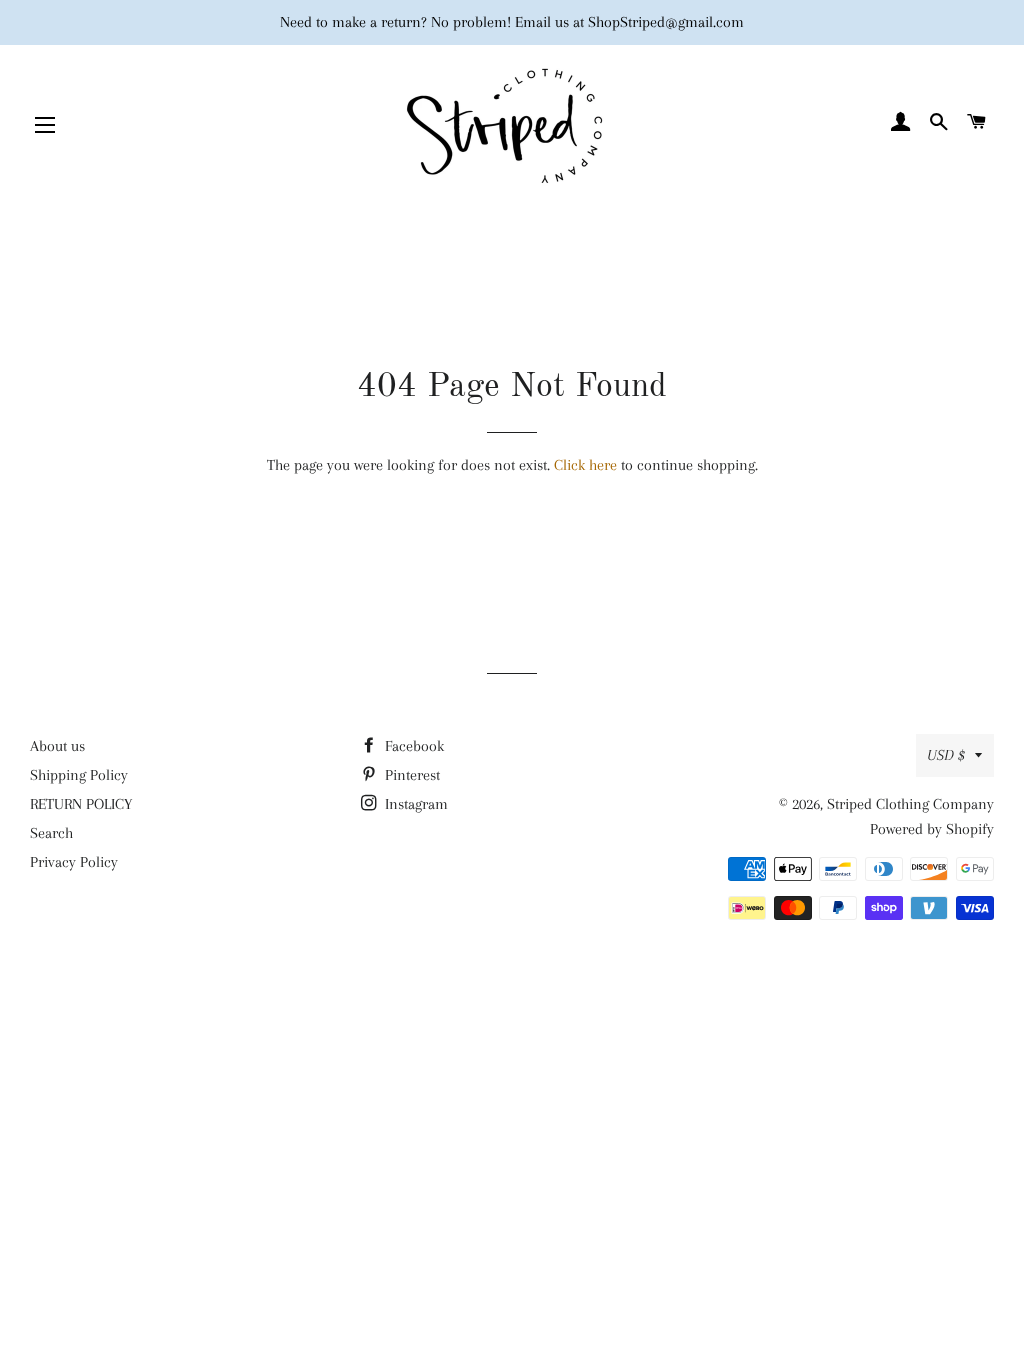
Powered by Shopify (932, 829)
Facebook (412, 746)
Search (51, 833)
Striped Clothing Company (910, 804)
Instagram (414, 804)
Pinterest (410, 775)
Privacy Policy (74, 862)
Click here (585, 465)
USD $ (946, 755)
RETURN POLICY (81, 804)
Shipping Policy (79, 775)
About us (57, 746)
